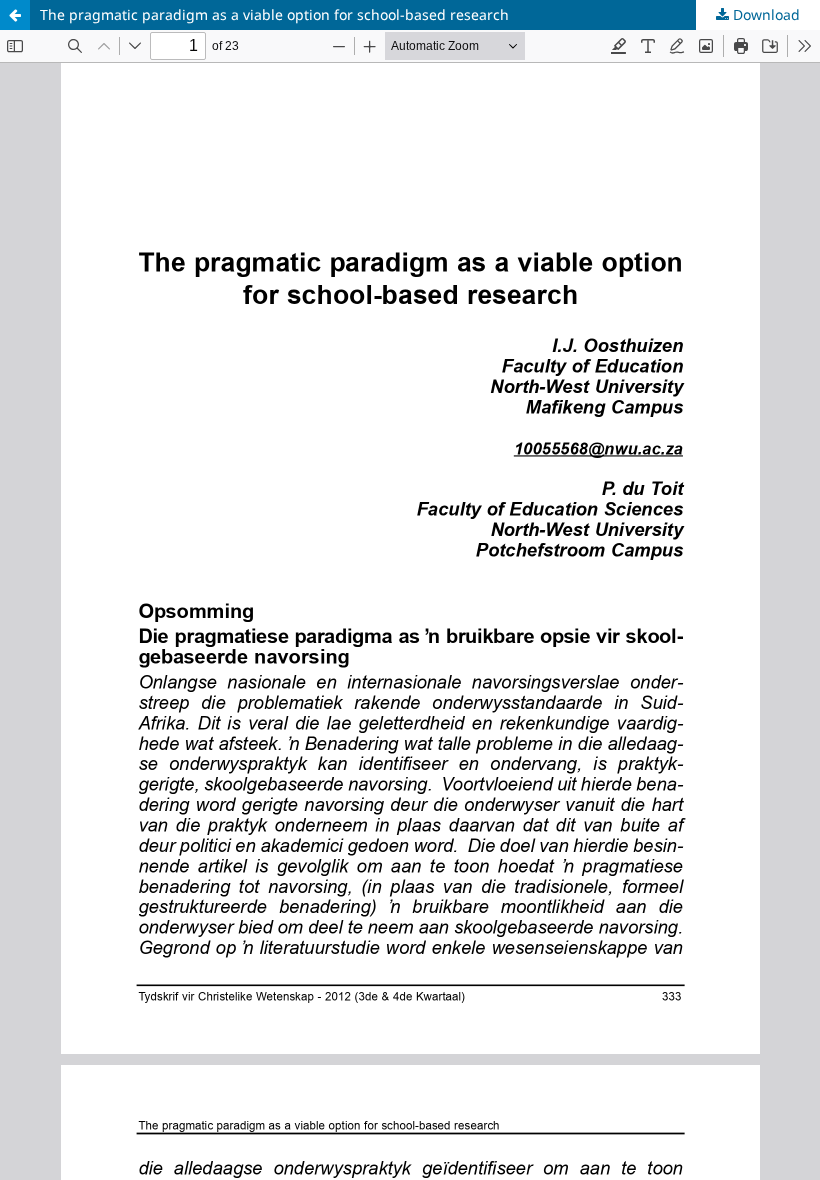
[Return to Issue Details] (15, 15)
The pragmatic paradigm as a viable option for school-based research (274, 14)
